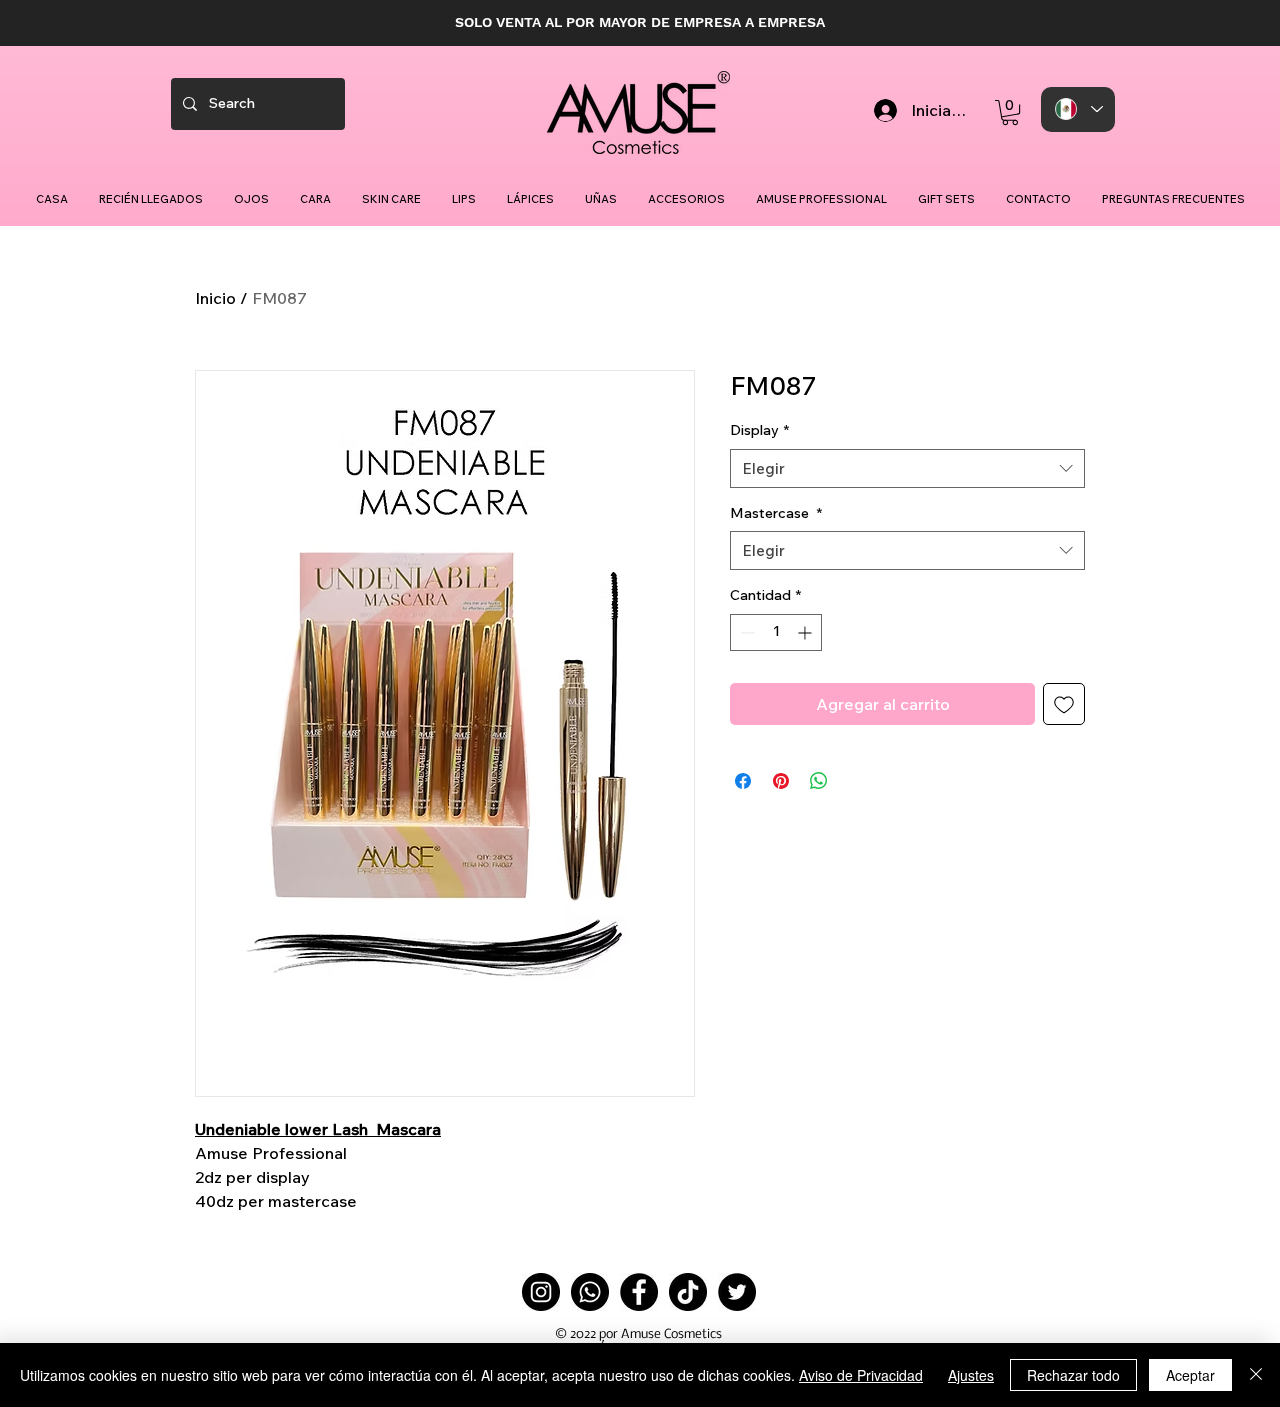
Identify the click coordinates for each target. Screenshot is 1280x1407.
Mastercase (776, 513)
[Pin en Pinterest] (781, 781)
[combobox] (907, 468)
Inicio (215, 298)
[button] (1010, 112)
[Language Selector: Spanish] (1078, 109)
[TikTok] (688, 1292)
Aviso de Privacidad (861, 1375)
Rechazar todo (1073, 1375)
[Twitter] (737, 1292)
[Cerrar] (1256, 1375)
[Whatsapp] (590, 1292)
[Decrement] (745, 632)
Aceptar (1190, 1375)
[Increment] (806, 632)
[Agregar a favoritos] (1064, 704)
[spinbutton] (776, 632)
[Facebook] (639, 1292)
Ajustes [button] (971, 1375)
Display (759, 430)
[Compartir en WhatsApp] (819, 781)
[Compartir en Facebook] (743, 781)
